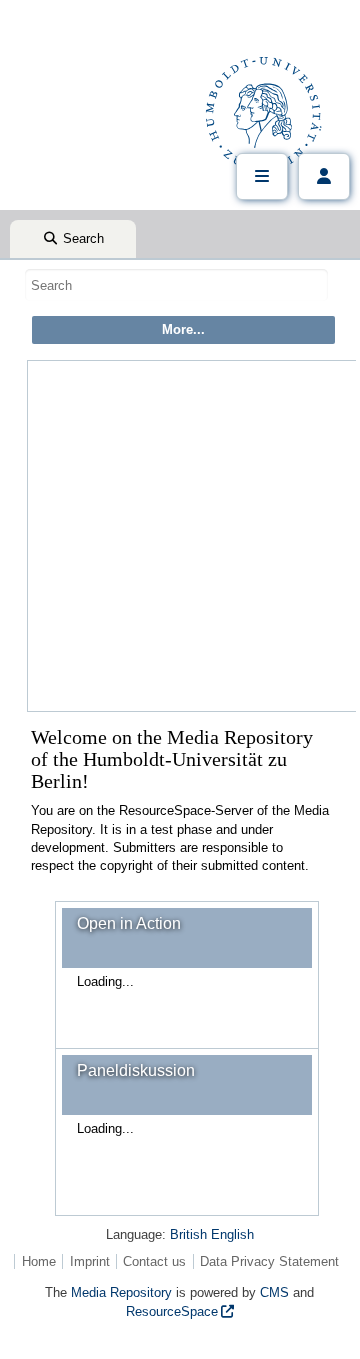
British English (212, 1234)
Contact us (154, 1261)
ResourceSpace (172, 1311)
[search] (176, 285)
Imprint (90, 1261)
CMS (274, 1292)
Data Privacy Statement (269, 1261)
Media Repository (121, 1292)
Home (39, 1261)
